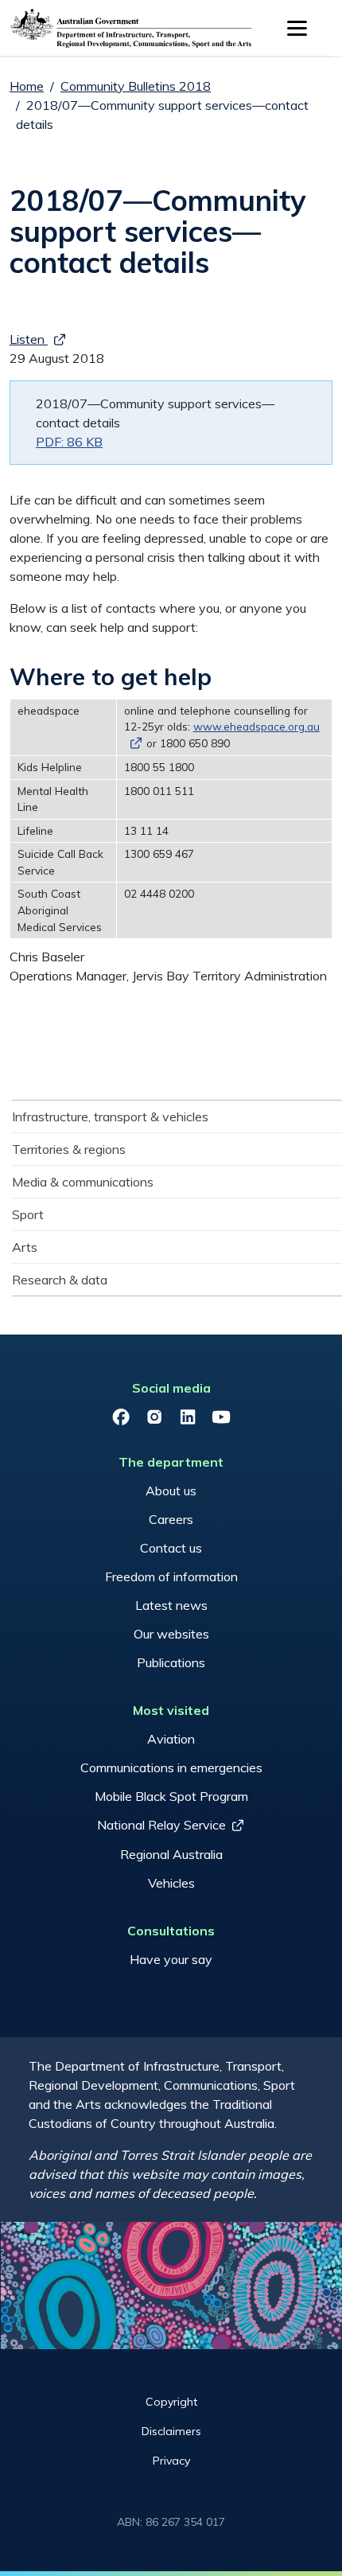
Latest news (171, 1605)
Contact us (171, 1548)
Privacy (171, 2461)
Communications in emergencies (171, 1767)
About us (171, 1491)
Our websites (171, 1634)
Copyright (171, 2402)
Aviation (171, 1739)
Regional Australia (171, 1854)
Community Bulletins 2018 (136, 86)
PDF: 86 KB (69, 442)
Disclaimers (171, 2431)
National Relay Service (161, 1825)
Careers (171, 1519)
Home (27, 86)
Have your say (171, 1959)
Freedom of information (171, 1576)
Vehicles (171, 1883)
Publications (171, 1662)
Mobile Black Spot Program (171, 1796)
